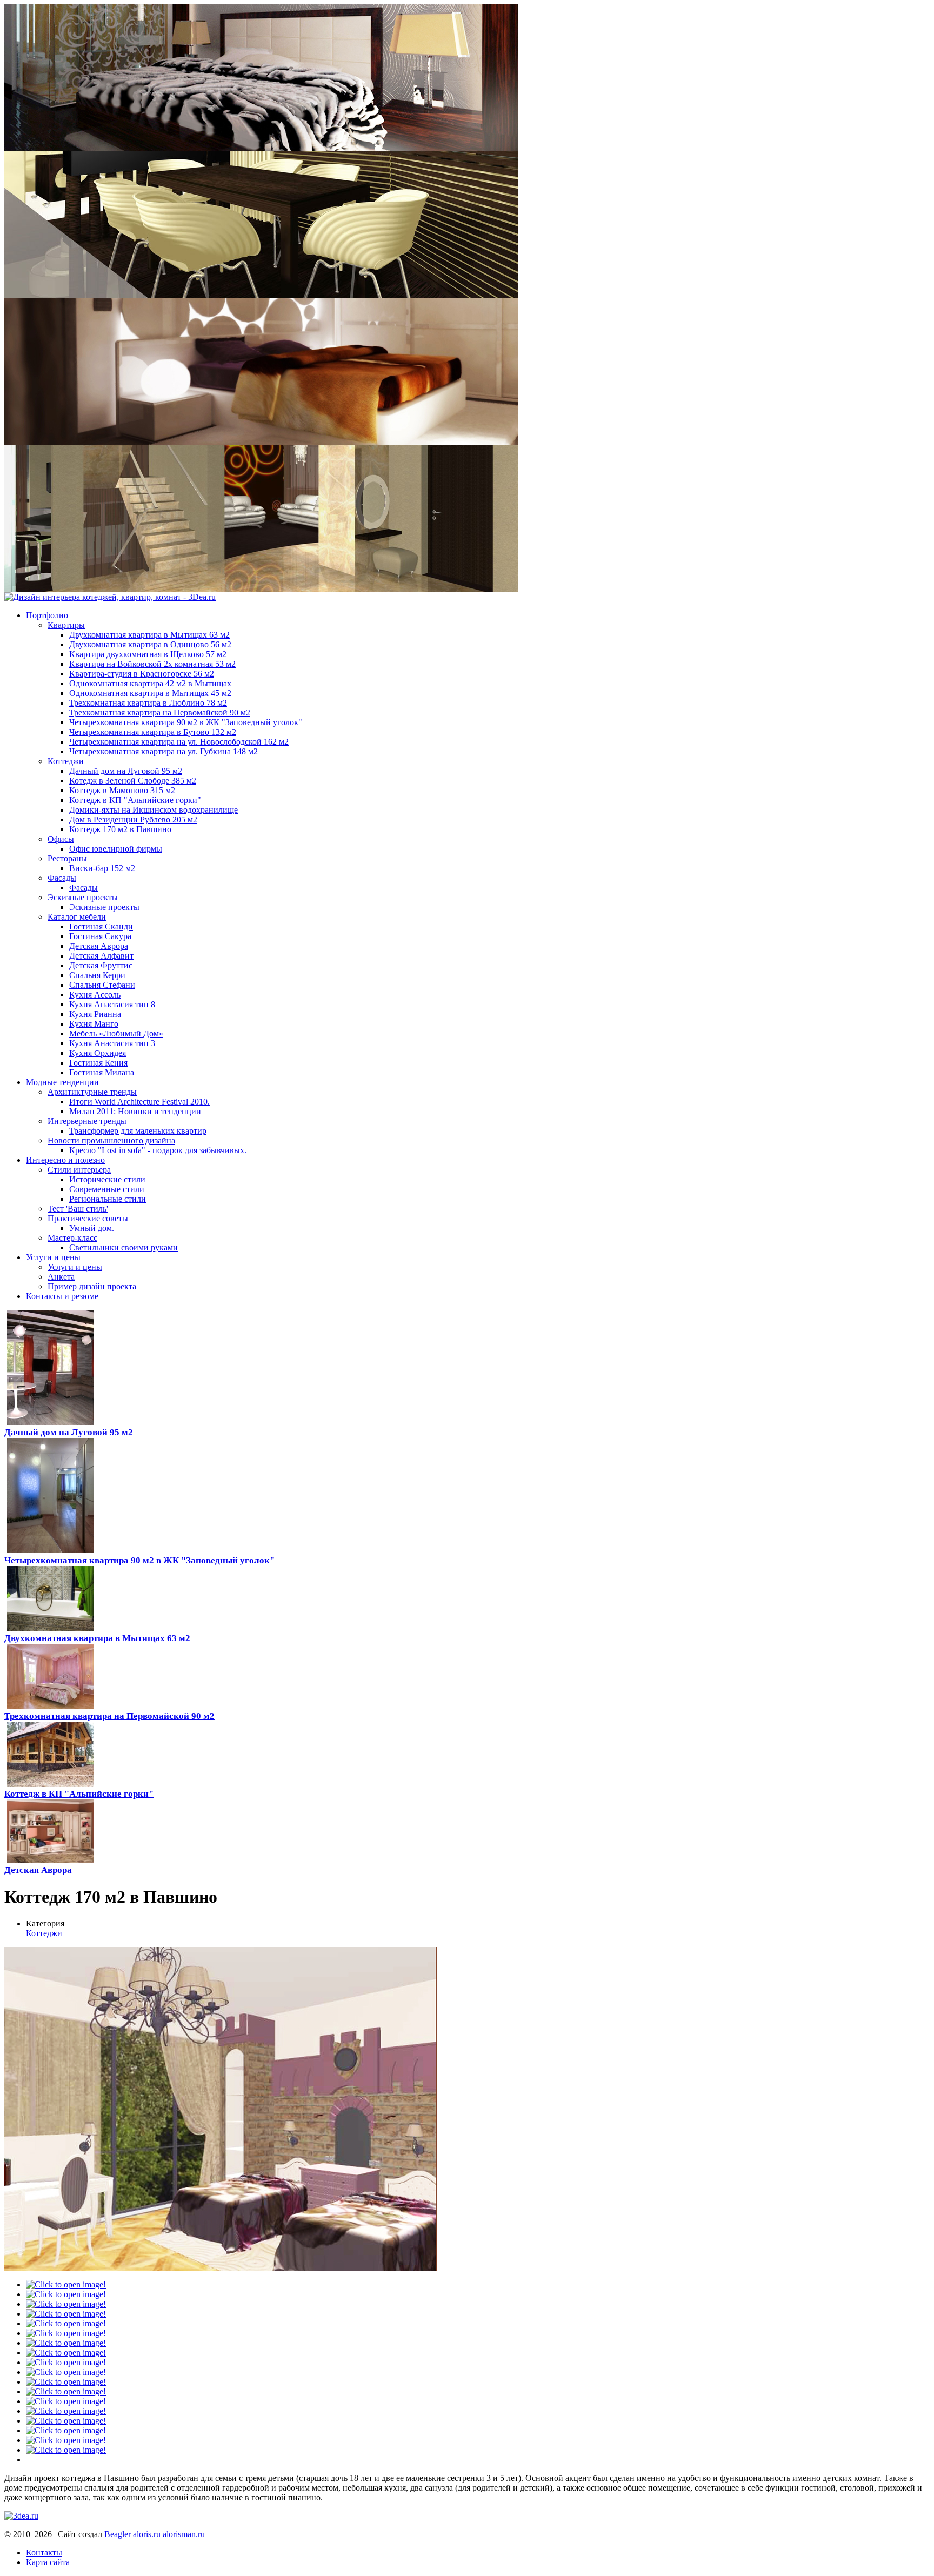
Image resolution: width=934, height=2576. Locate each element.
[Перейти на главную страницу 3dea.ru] (110, 597)
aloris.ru (147, 2534)
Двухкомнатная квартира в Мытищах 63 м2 (97, 1638)
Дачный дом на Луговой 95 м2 (69, 1432)
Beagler (118, 2534)
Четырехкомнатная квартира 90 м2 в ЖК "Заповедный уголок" (139, 1560)
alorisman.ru (184, 2534)
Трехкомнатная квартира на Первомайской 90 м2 (109, 1716)
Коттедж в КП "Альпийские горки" (79, 1794)
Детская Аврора (38, 1870)
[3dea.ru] (21, 2516)
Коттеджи (44, 1933)
